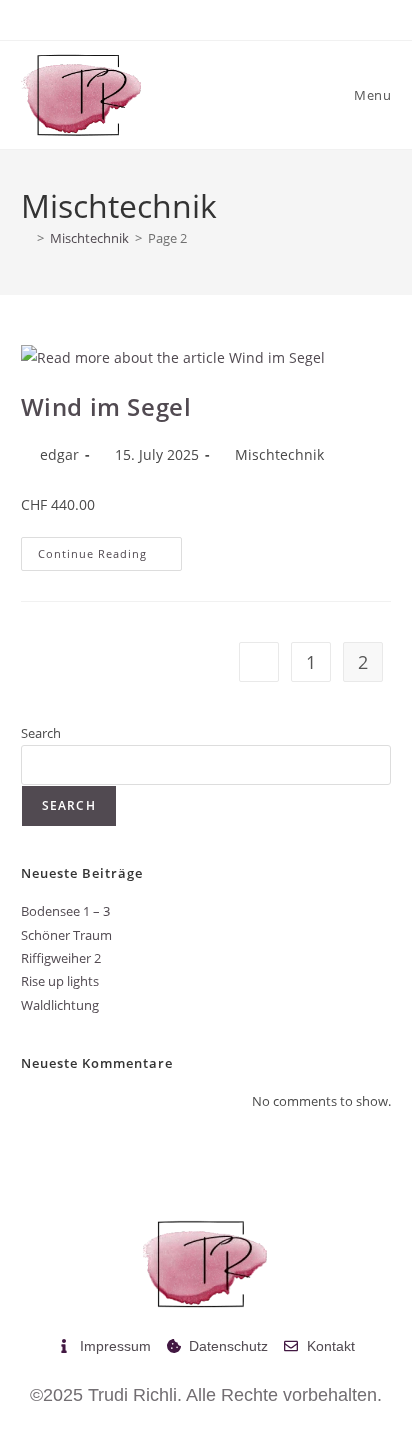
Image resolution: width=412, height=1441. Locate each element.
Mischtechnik (279, 454)
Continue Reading (110, 549)
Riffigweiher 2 (61, 958)
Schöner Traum (66, 935)
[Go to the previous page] (259, 662)
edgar (59, 454)
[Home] (26, 238)
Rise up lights (60, 981)
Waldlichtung (60, 1005)
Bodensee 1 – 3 (65, 911)
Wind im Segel (106, 406)
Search (41, 733)
